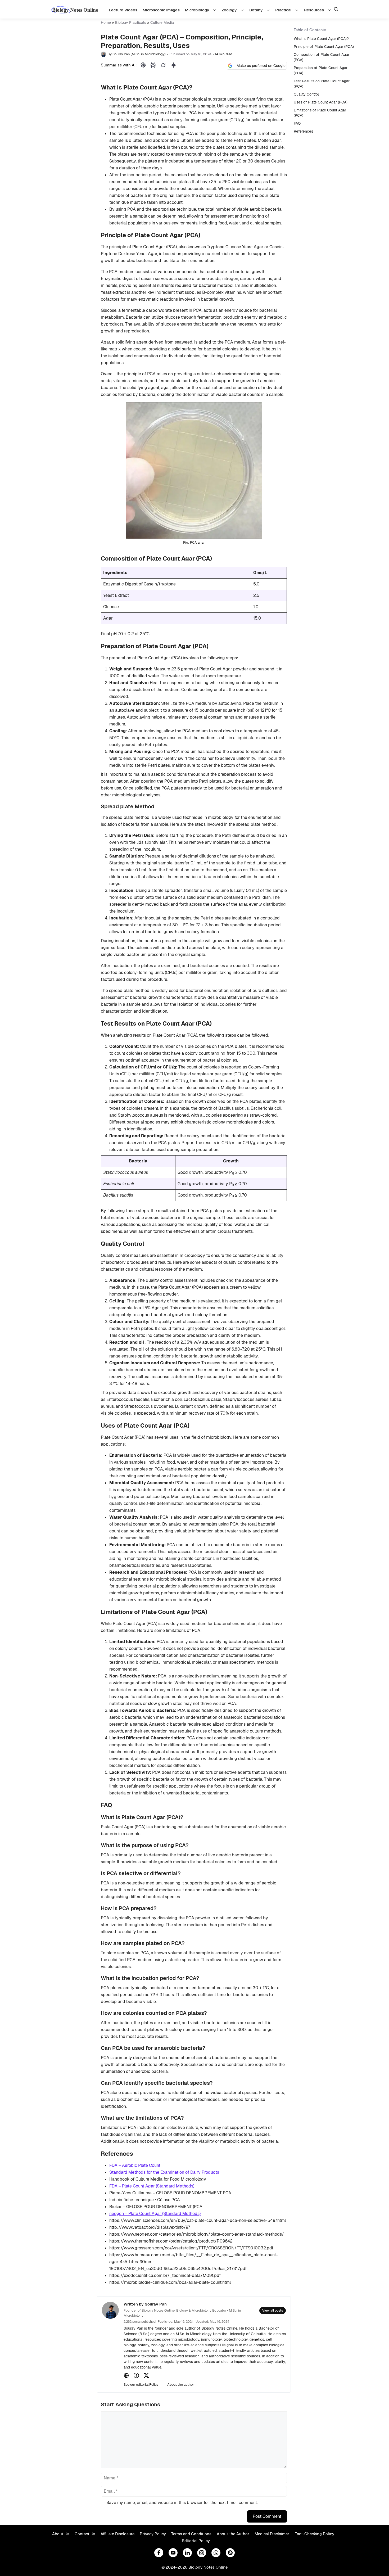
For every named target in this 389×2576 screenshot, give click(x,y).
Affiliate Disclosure (117, 2534)
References (303, 131)
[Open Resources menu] (330, 10)
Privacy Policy (153, 2534)
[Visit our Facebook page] (159, 2553)
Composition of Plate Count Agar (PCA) (322, 57)
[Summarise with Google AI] (174, 65)
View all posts (273, 2311)
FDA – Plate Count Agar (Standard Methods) (152, 2186)
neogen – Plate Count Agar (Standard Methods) (155, 2214)
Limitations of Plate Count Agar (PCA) (320, 113)
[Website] (126, 2375)
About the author (181, 2385)
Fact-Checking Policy (314, 2534)
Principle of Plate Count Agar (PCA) (324, 47)
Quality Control (306, 94)
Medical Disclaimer (272, 2534)
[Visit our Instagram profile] (202, 2553)
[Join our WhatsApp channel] (216, 2553)
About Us (61, 2534)
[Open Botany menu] (269, 10)
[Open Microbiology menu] (215, 10)
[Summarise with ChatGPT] (143, 65)
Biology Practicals (131, 22)
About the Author (233, 2534)
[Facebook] (136, 2375)
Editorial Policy (196, 2541)
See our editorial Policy (141, 2385)
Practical (283, 10)
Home (106, 22)
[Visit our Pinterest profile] (230, 2553)
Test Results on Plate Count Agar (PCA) (322, 84)
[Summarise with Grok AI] (163, 65)
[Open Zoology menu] (243, 10)
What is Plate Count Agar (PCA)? (321, 39)
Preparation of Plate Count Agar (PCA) (321, 70)
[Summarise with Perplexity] (153, 65)
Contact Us (85, 2534)
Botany (256, 10)
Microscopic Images (161, 10)
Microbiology (197, 10)
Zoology (229, 10)
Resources (314, 10)
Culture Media (162, 22)
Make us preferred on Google (261, 66)
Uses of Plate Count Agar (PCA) (321, 102)
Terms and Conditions (191, 2534)
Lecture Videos (123, 10)
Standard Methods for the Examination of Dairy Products (164, 2172)
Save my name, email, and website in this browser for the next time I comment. (182, 2503)
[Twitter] (146, 2375)
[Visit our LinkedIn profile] (187, 2553)
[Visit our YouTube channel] (173, 2553)
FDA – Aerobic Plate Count (135, 2165)
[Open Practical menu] (298, 10)
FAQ (297, 123)
